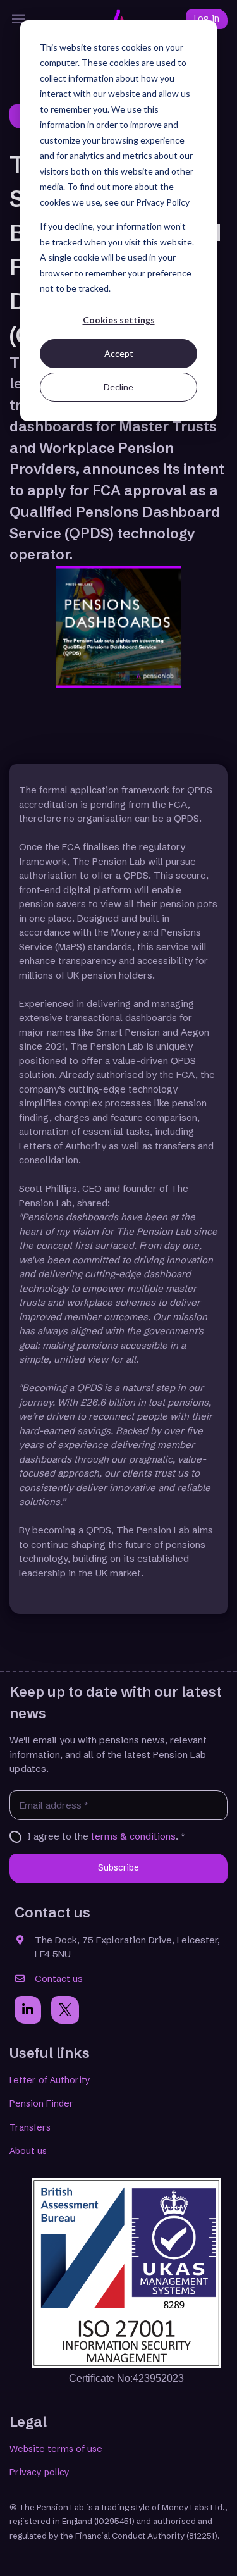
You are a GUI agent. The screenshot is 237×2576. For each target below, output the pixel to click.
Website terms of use (56, 2449)
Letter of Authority (50, 2080)
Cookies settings (119, 320)
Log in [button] (207, 19)
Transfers (30, 2127)
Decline (118, 387)
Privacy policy (39, 2472)
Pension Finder (41, 2103)
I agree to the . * (106, 1836)
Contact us (59, 1978)
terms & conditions (133, 1836)
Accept (119, 353)
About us (28, 2151)
